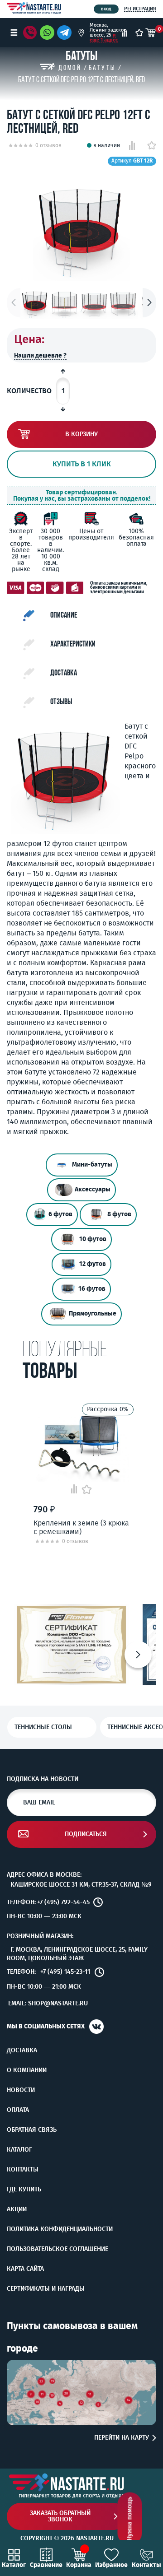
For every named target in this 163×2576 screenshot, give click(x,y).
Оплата (18, 2110)
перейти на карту (122, 2438)
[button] (149, 303)
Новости (21, 2090)
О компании (27, 2070)
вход (106, 9)
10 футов (93, 1239)
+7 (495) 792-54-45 (63, 1902)
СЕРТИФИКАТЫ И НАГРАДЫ (46, 2289)
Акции (17, 2209)
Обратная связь (32, 2130)
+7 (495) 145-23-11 (65, 1972)
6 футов (60, 1214)
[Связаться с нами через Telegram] (66, 33)
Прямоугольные (93, 1314)
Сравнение (46, 2565)
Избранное (111, 2565)
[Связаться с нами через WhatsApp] (47, 33)
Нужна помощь (130, 2519)
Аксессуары (93, 1189)
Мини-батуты (92, 1165)
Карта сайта (25, 2269)
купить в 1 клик (82, 464)
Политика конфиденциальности (60, 2229)
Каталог (19, 2150)
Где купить (24, 2190)
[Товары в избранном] (139, 33)
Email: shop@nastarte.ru (48, 2003)
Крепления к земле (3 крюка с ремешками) (81, 1527)
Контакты (23, 2170)
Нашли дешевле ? (40, 356)
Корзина (79, 2565)
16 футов (92, 1289)
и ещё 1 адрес (104, 37)
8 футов (119, 1214)
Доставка (22, 2051)
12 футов (93, 1264)
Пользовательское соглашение (58, 2249)
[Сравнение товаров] (125, 33)
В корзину (81, 434)
